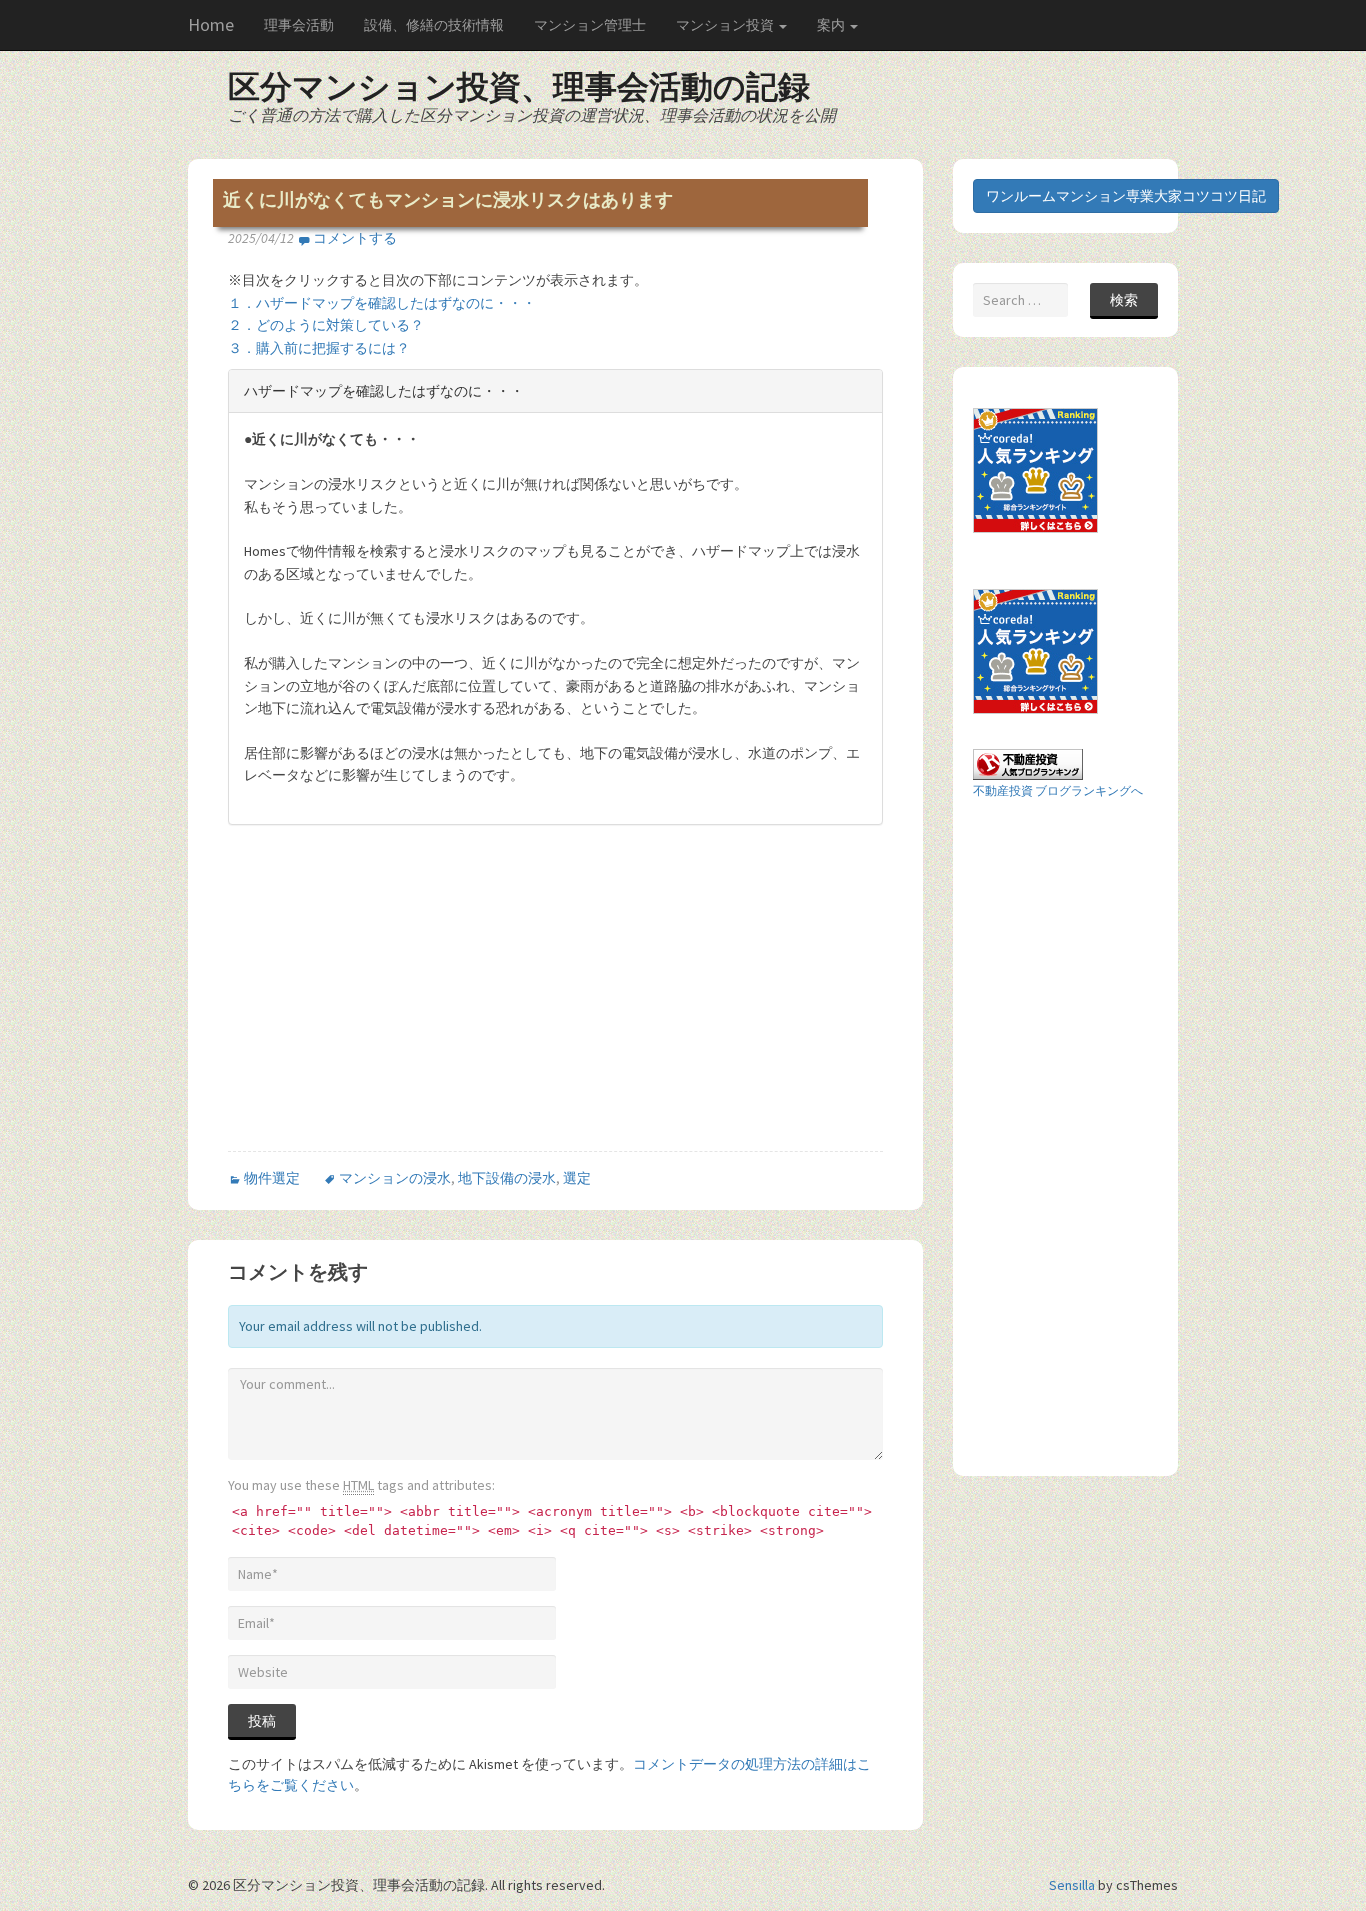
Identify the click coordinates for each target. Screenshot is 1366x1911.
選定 (577, 1178)
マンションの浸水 (395, 1178)
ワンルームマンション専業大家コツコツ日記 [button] (1126, 196)
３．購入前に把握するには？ (319, 348)
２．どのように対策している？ (326, 325)
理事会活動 (299, 25)
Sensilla (1072, 1885)
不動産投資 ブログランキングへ (1058, 790)
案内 (832, 25)
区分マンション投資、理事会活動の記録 (519, 87)
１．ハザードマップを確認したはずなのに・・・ (382, 303)
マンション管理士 (590, 25)
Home (211, 24)
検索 (1124, 300)
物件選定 (272, 1178)
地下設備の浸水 (507, 1178)
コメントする (355, 238)
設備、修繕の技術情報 (434, 25)
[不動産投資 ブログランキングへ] (1028, 763)
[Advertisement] (396, 1005)
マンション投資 (726, 25)
